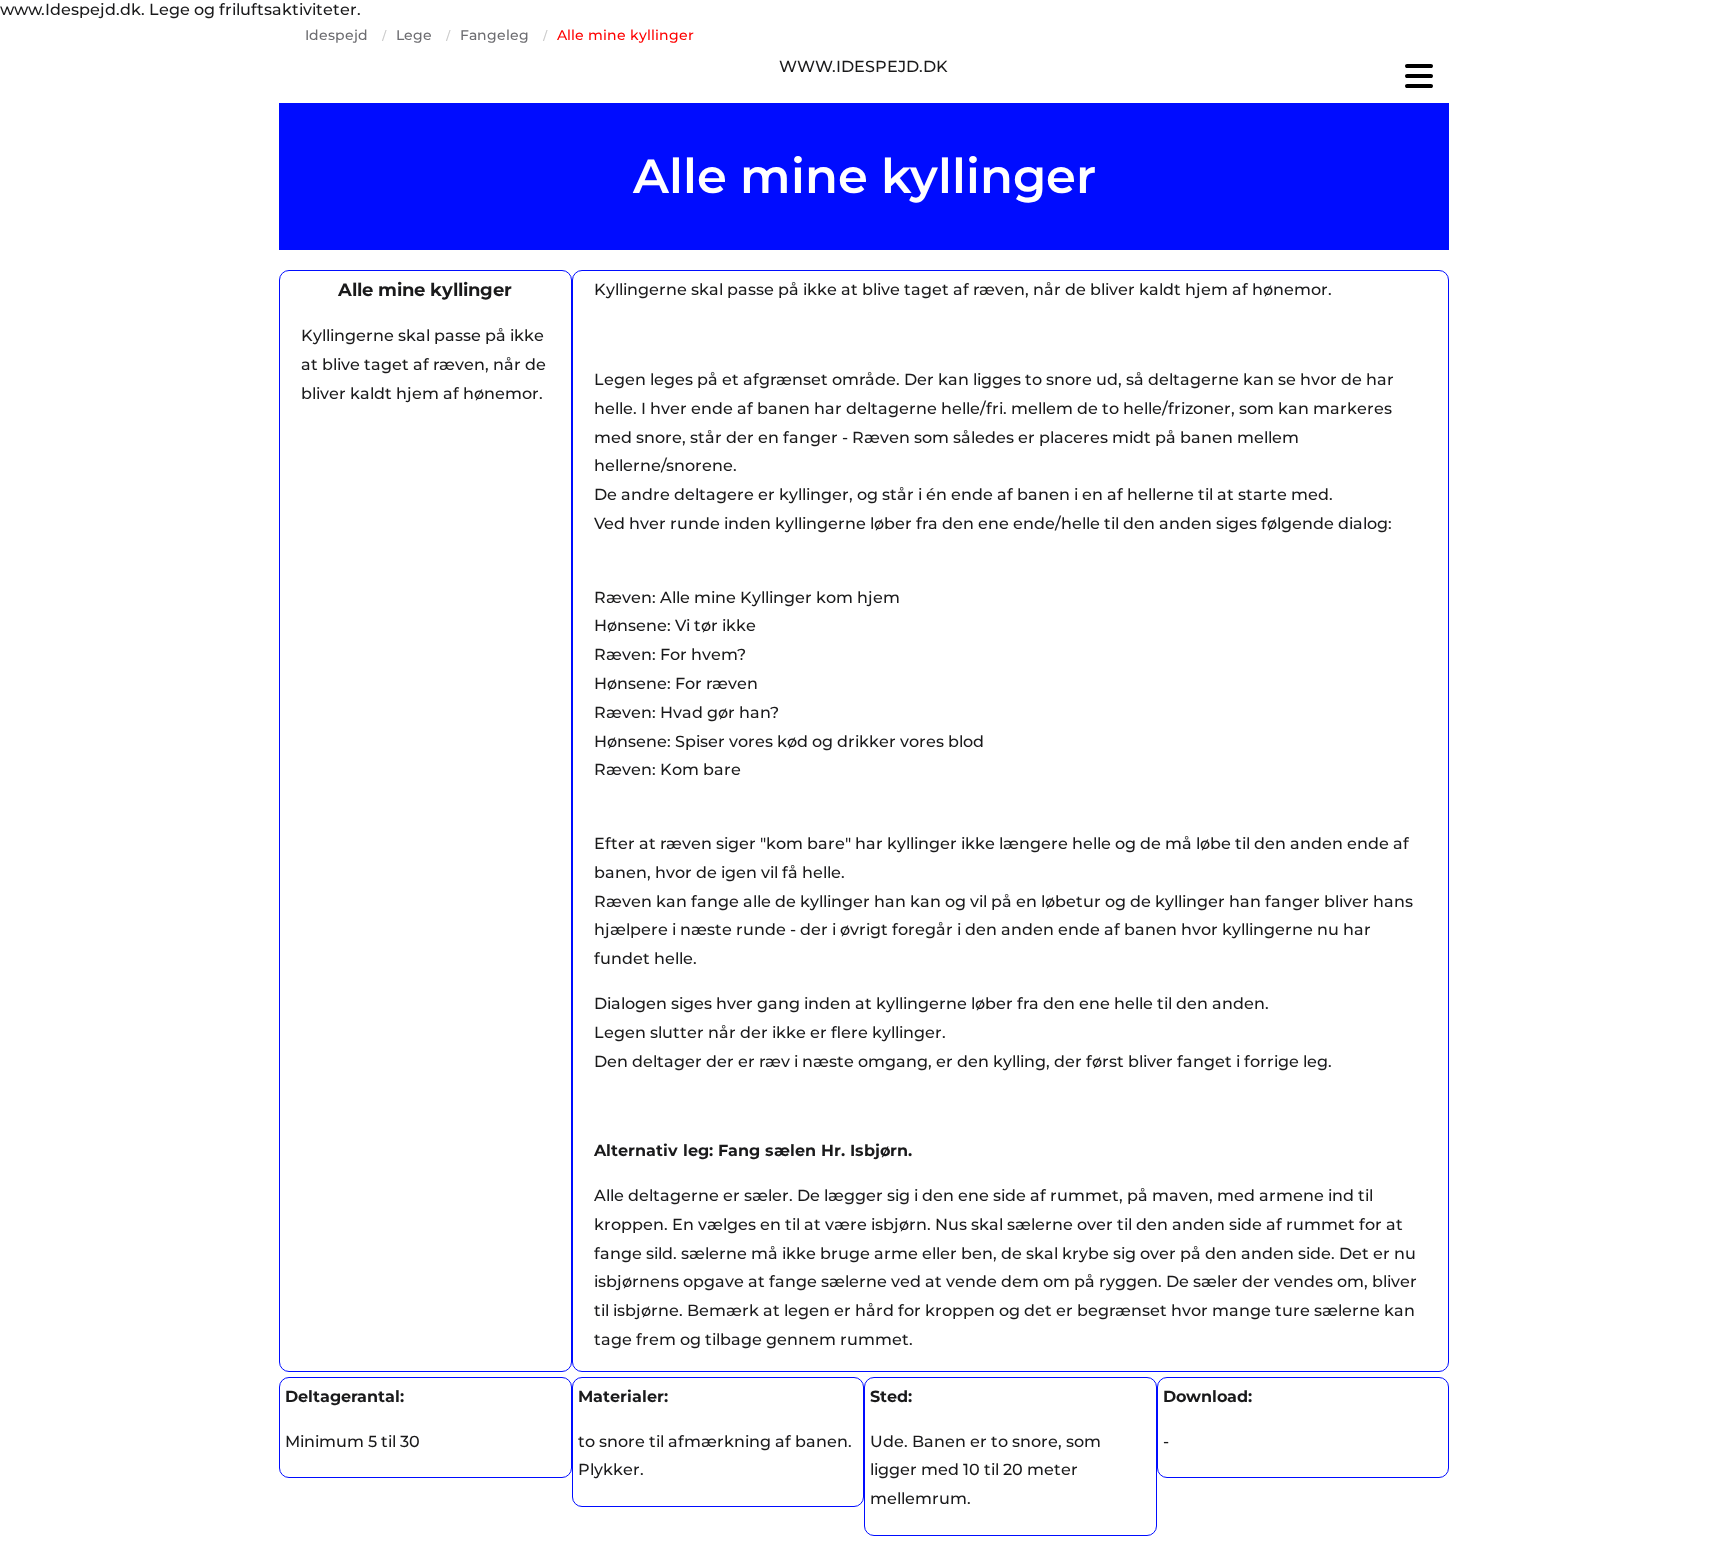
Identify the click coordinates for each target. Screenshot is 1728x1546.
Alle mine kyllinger (625, 35)
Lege (414, 35)
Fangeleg (494, 35)
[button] (1254, 76)
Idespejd (336, 35)
